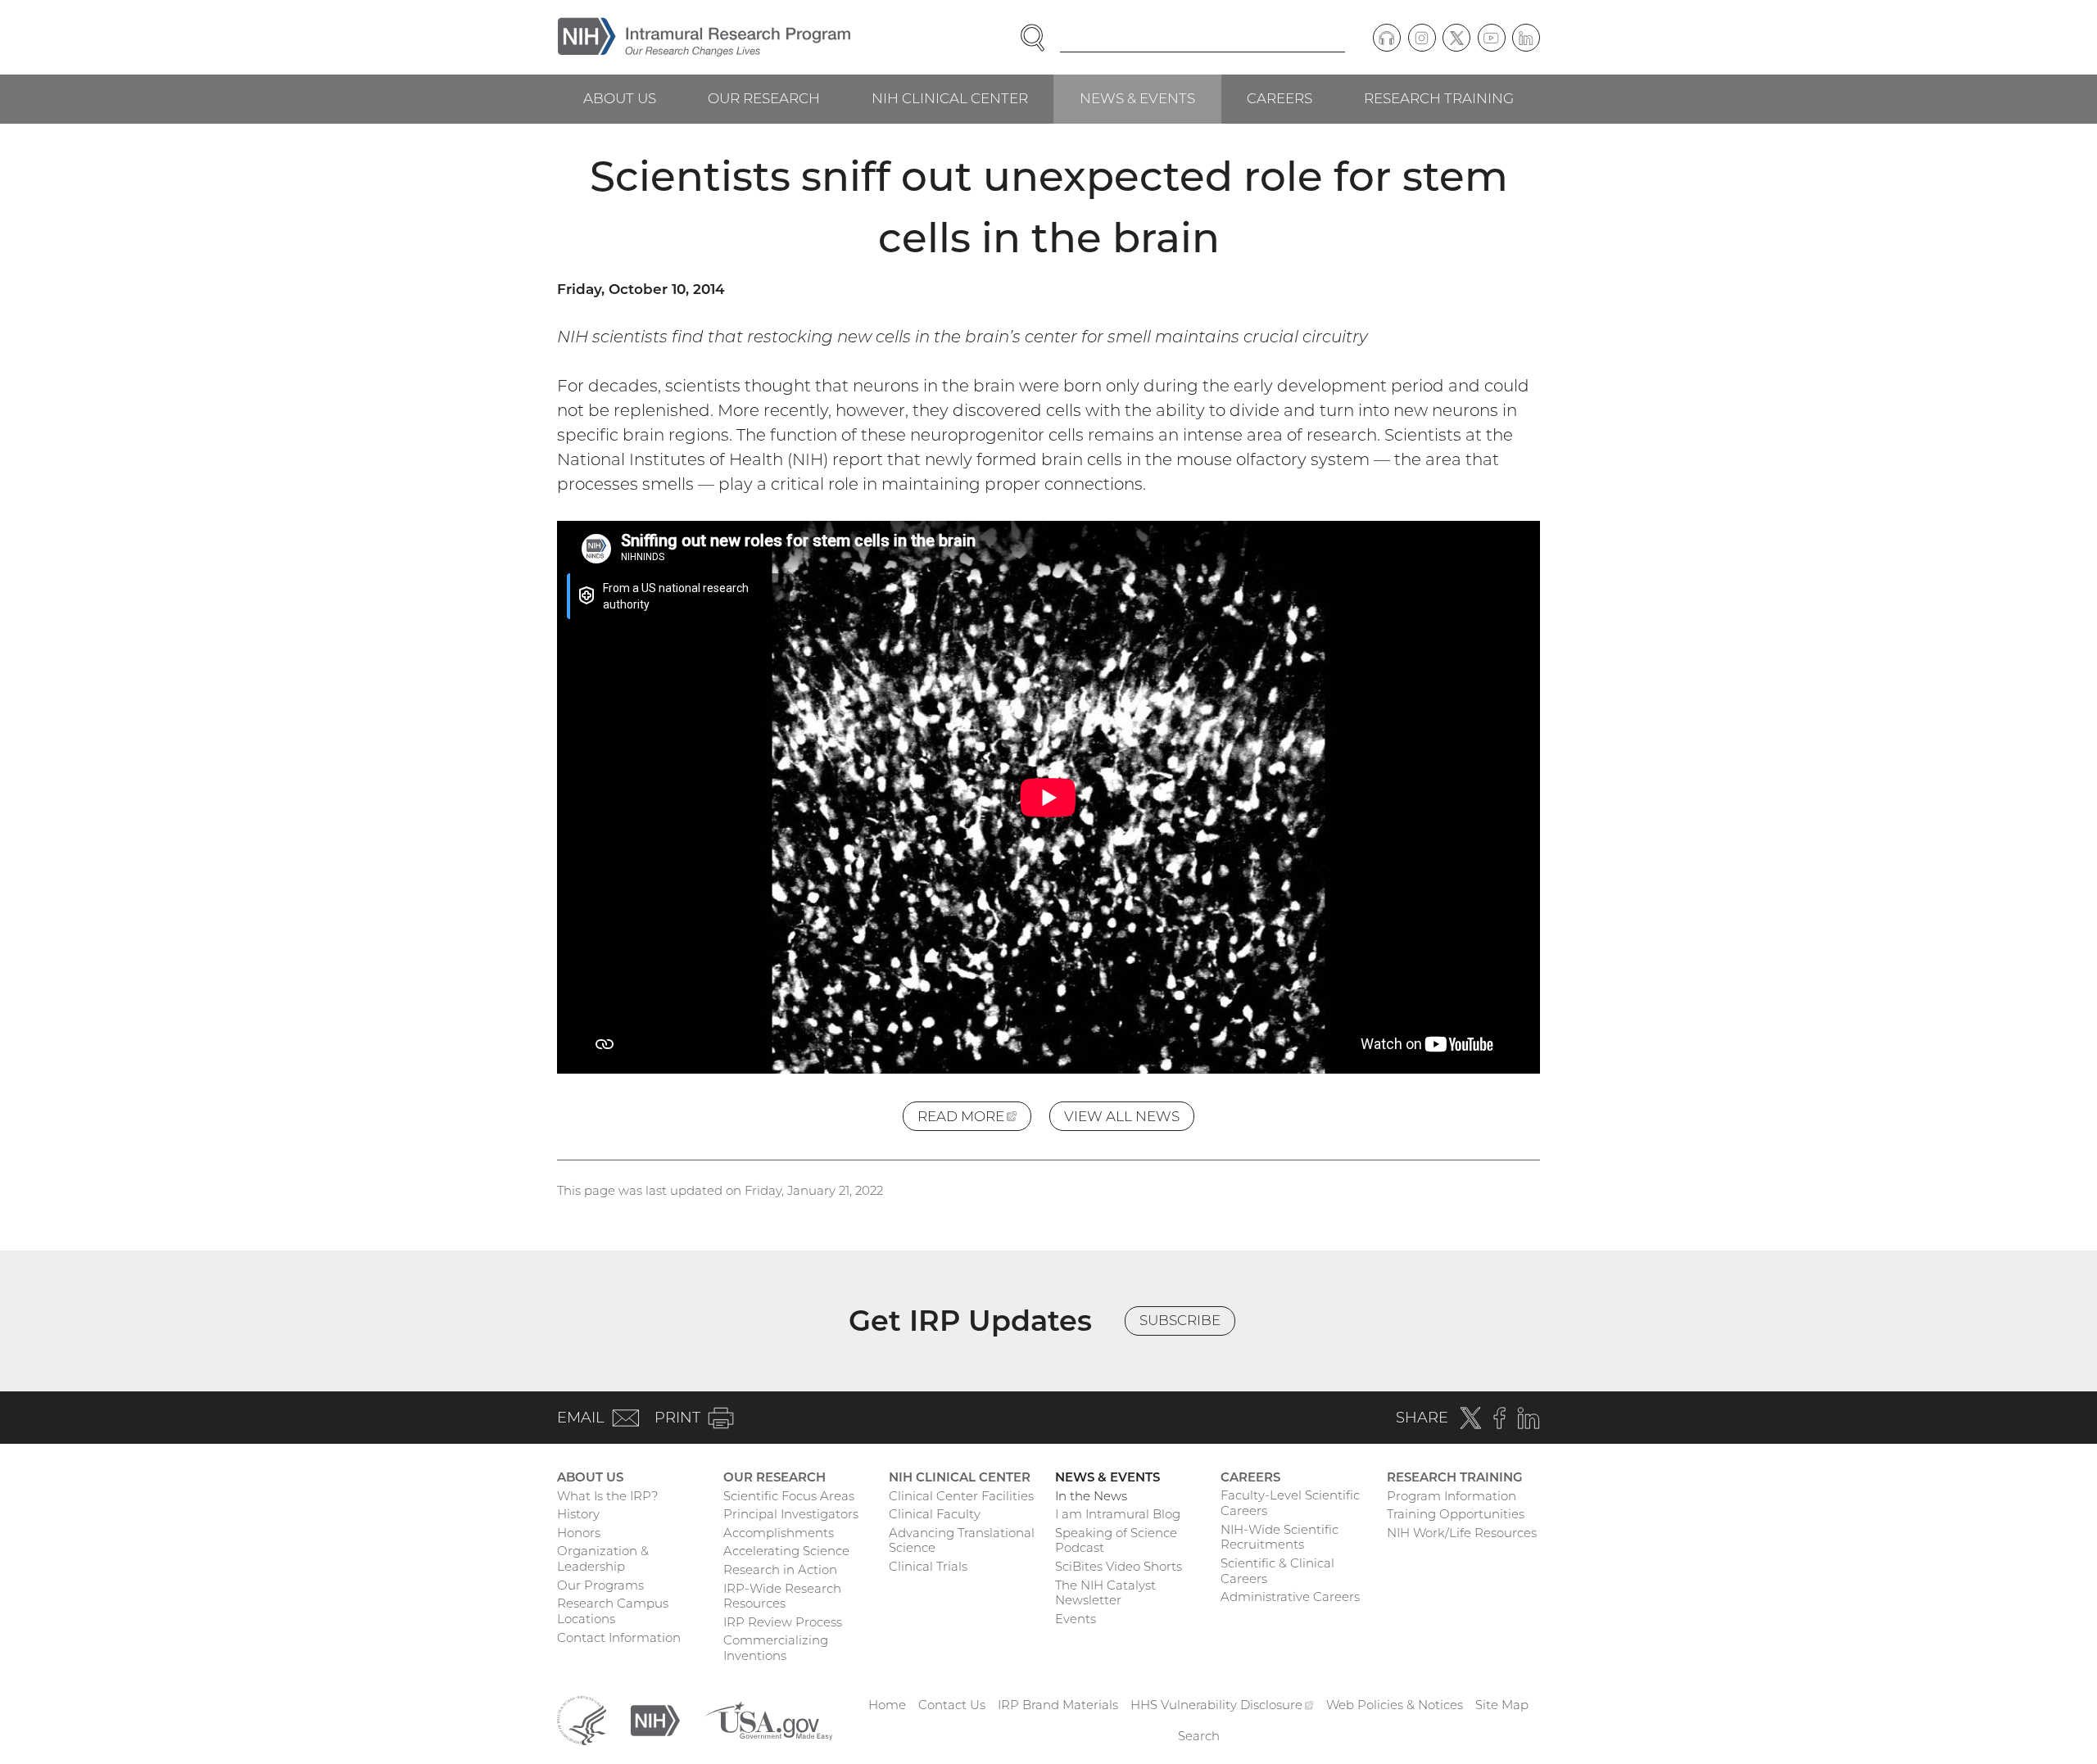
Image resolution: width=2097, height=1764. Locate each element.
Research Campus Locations (613, 1611)
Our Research (764, 98)
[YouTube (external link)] (1492, 38)
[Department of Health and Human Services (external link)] (582, 1719)
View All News (1122, 1116)
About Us (620, 98)
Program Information (1452, 1496)
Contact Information (619, 1637)
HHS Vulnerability (1222, 1705)
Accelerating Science (786, 1551)
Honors (579, 1533)
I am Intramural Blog (1118, 1514)
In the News (1091, 1496)
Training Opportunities (1456, 1514)
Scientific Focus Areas (789, 1496)
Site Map (1502, 1705)
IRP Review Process (783, 1622)
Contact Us (952, 1705)
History (578, 1514)
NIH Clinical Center (950, 98)
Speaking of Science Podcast (1116, 1540)
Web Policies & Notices (1395, 1705)
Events (1076, 1619)
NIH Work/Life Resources (1462, 1533)
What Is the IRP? (607, 1496)
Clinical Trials (928, 1566)
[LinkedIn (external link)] (1526, 38)
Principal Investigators (791, 1514)
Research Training (1439, 98)
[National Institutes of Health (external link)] (655, 1719)
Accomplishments (779, 1533)
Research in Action (780, 1570)
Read (974, 1119)
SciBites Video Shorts (1119, 1566)
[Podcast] (1387, 38)
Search (1199, 1736)
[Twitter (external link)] (1456, 38)
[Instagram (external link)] (1422, 38)
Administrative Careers (1290, 1597)
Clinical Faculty (935, 1514)
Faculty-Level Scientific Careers (1290, 1503)
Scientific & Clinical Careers (1277, 1571)
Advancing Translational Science (962, 1540)
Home (887, 1705)
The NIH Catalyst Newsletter (1105, 1593)
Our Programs (600, 1585)
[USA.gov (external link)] (768, 1719)
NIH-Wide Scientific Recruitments (1279, 1537)
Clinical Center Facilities (961, 1496)
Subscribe (1180, 1320)
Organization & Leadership (603, 1558)
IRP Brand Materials (1058, 1705)
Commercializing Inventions (776, 1648)
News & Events (1137, 98)
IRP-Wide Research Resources (782, 1596)
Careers (1279, 98)
